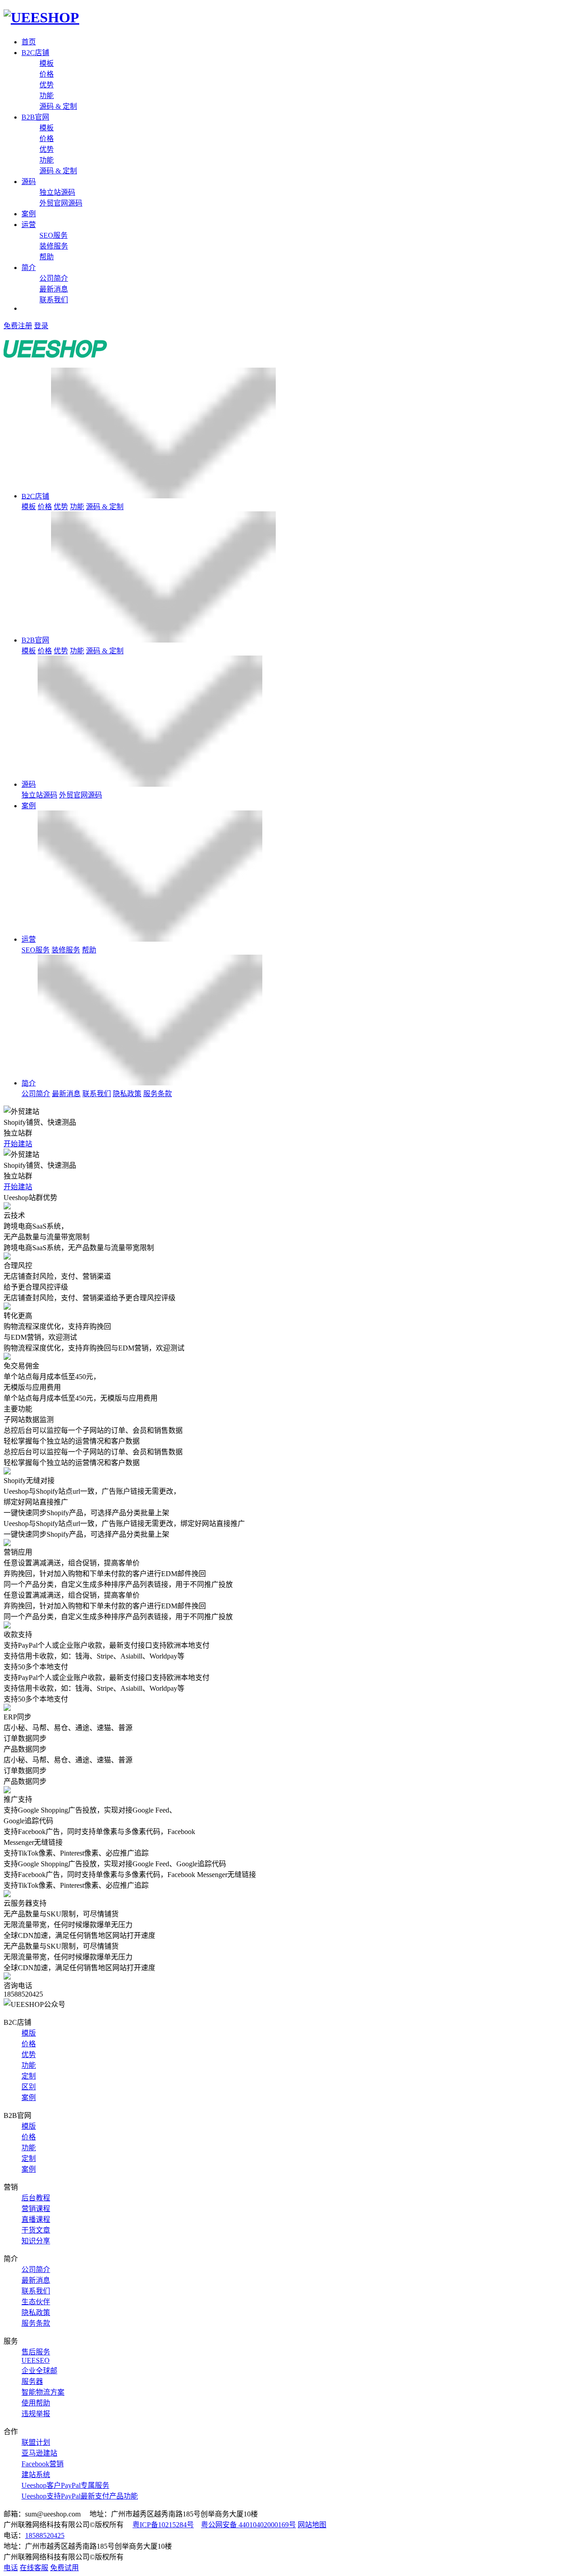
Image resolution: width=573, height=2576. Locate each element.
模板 (47, 63)
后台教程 (36, 2198)
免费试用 (64, 2568)
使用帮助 (36, 2403)
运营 (29, 225)
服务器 (32, 2381)
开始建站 (18, 1144)
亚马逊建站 (39, 2453)
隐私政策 (127, 1094)
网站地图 (312, 2525)
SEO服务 (53, 235)
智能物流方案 (43, 2392)
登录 (41, 326)
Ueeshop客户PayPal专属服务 (65, 2485)
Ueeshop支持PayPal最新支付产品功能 (80, 2496)
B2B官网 (35, 117)
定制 (29, 2076)
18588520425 (45, 2535)
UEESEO (36, 2360)
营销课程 (36, 2209)
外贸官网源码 (61, 203)
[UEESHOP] (41, 17)
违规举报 (36, 2414)
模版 (29, 2033)
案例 (29, 214)
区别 (29, 2087)
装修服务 (54, 246)
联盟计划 (36, 2442)
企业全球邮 (39, 2371)
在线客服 (34, 2568)
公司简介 (54, 278)
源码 (29, 182)
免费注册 (18, 326)
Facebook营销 (43, 2464)
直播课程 (36, 2219)
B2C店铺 (35, 53)
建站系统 (36, 2475)
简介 (29, 268)
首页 (29, 42)
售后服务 (36, 2352)
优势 (47, 85)
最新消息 (54, 289)
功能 (47, 96)
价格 (47, 74)
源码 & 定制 (58, 106)
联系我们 (54, 300)
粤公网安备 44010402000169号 (248, 2525)
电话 (11, 2568)
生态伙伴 (36, 2302)
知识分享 (36, 2241)
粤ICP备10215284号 (163, 2525)
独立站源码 (57, 192)
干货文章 (36, 2230)
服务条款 (158, 1094)
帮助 (47, 257)
